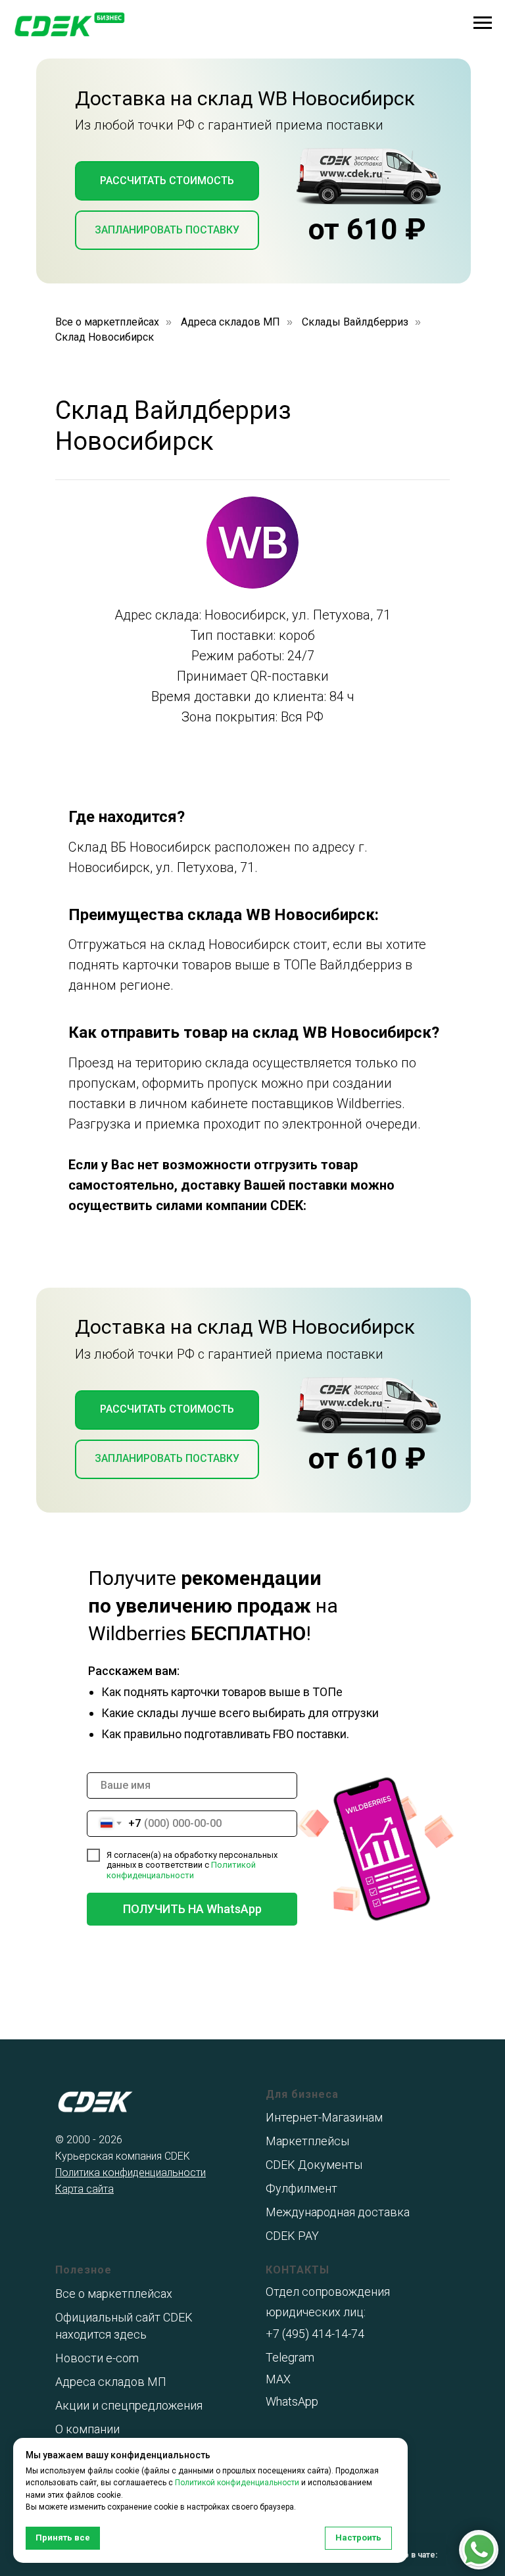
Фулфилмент (301, 2188)
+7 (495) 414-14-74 (315, 2334)
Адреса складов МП (230, 322)
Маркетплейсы (307, 2141)
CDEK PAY (292, 2236)
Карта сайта (84, 2189)
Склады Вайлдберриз (355, 322)
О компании (87, 2429)
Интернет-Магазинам (324, 2117)
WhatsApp (292, 2401)
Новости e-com (97, 2358)
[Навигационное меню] (483, 23)
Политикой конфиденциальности (181, 1870)
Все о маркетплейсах (107, 322)
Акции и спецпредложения (129, 2405)
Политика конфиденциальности (131, 2173)
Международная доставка (338, 2212)
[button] (167, 181)
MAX (278, 2379)
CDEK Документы (314, 2165)
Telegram (290, 2357)
